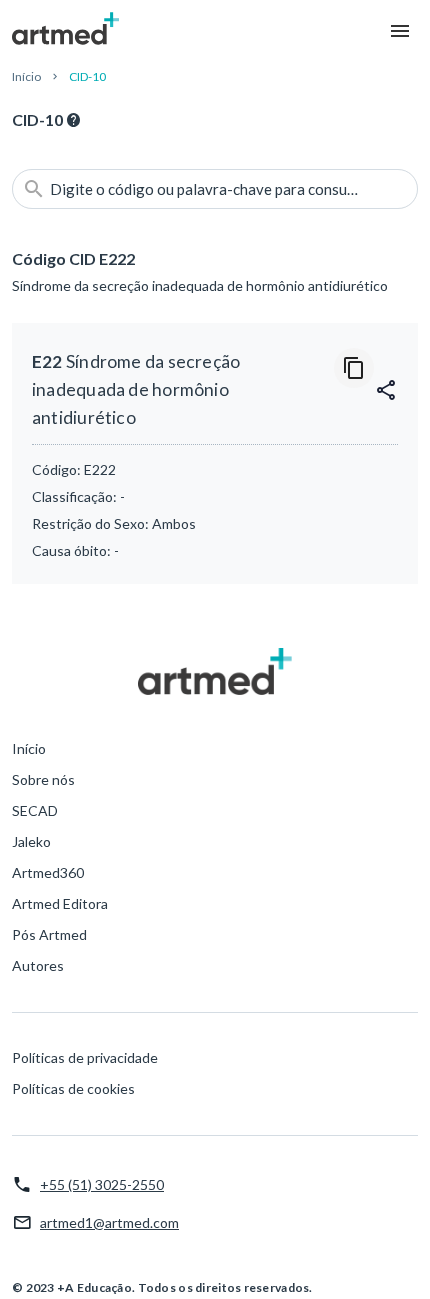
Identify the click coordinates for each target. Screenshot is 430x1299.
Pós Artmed (49, 934)
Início (26, 76)
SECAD (35, 810)
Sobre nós (43, 779)
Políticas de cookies (73, 1088)
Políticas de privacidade (85, 1057)
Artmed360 (48, 872)
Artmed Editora (60, 903)
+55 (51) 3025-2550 (102, 1184)
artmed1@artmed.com (109, 1222)
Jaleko (31, 841)
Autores (38, 965)
